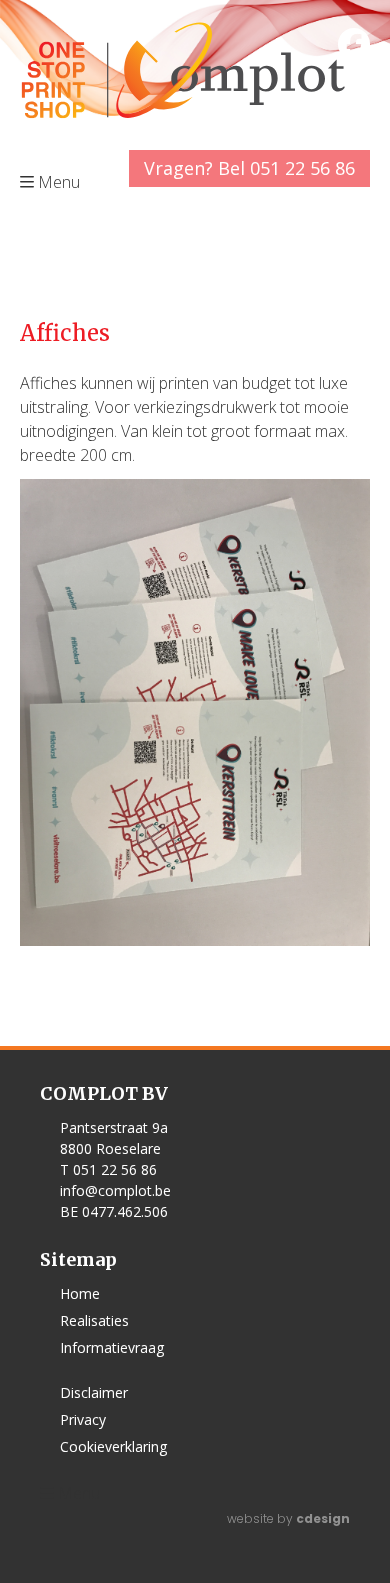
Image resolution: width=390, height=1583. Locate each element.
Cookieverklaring (113, 1446)
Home (80, 1293)
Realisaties (94, 1320)
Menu (79, 1493)
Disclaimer (94, 1392)
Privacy (83, 1419)
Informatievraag (112, 1347)
